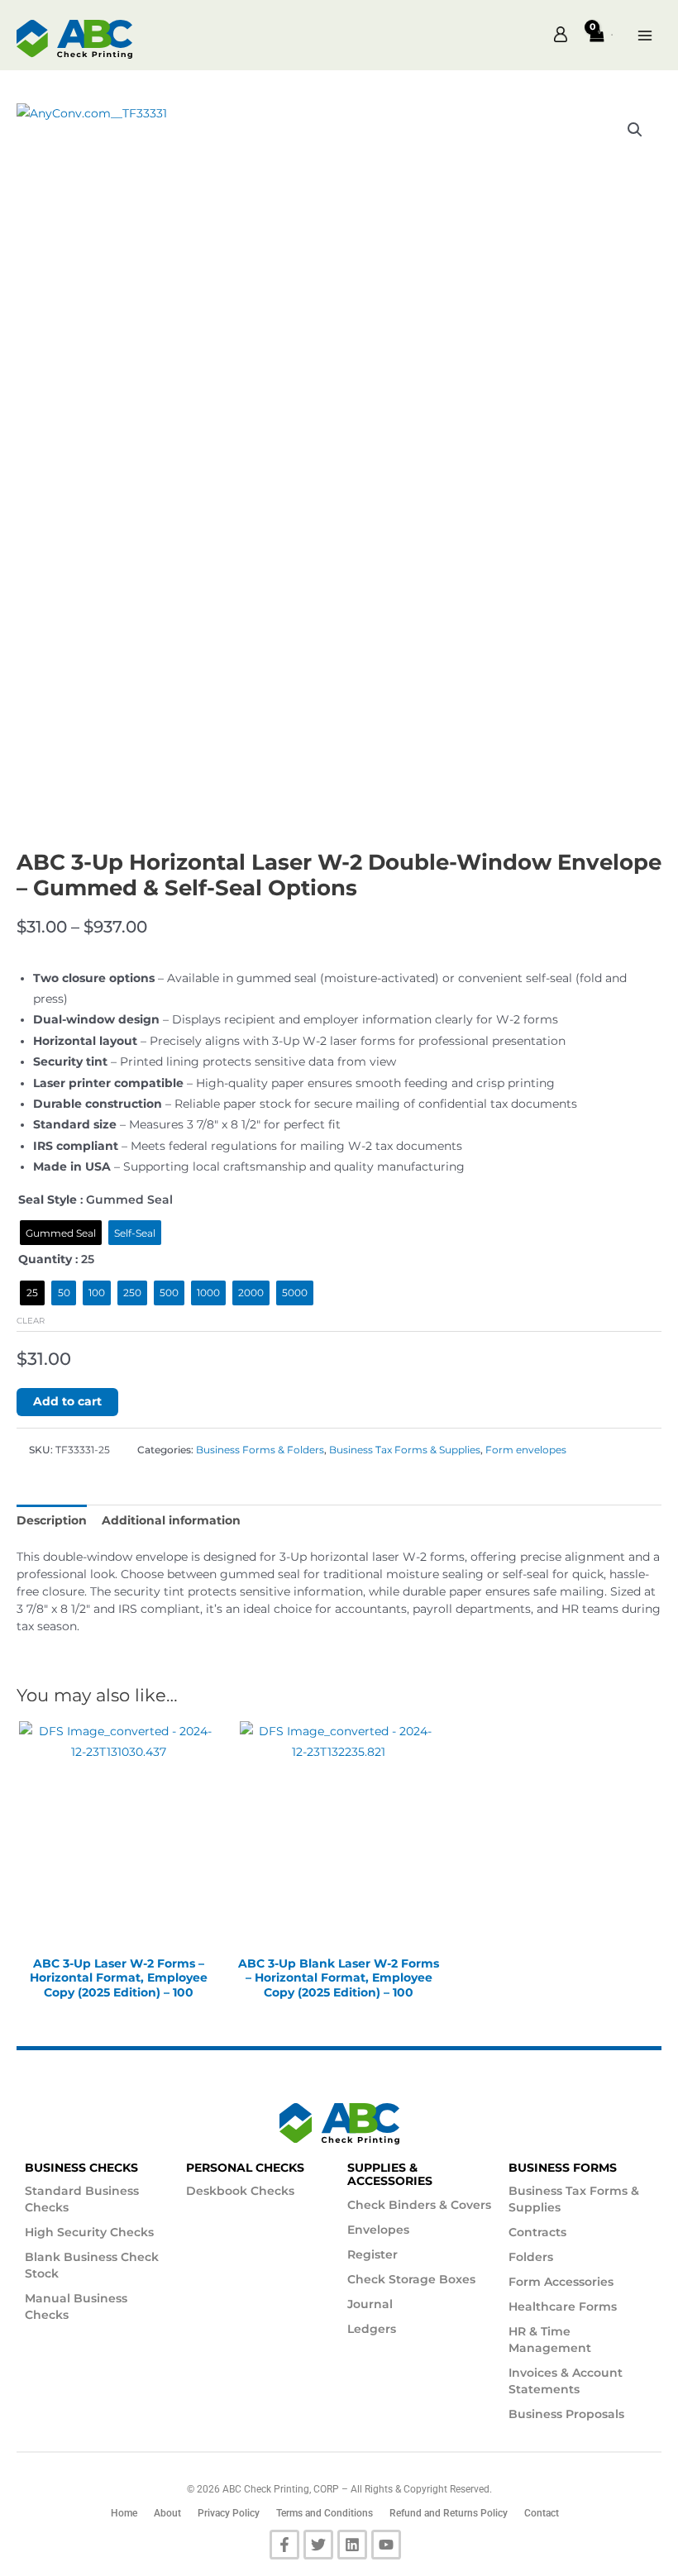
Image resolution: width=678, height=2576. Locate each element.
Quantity (45, 1259)
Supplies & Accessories (390, 2175)
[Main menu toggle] (645, 40)
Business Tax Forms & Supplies (405, 1450)
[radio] (61, 1233)
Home (124, 2513)
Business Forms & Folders (260, 1450)
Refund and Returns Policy (449, 2513)
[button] (612, 35)
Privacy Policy (229, 2513)
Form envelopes (526, 1450)
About (167, 2513)
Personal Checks (245, 2168)
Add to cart (67, 1401)
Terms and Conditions (325, 2513)
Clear (31, 1321)
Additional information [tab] (171, 1520)
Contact (542, 2513)
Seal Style (48, 1200)
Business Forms (563, 2168)
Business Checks (81, 2168)
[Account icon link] (561, 36)
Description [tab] (52, 1520)
